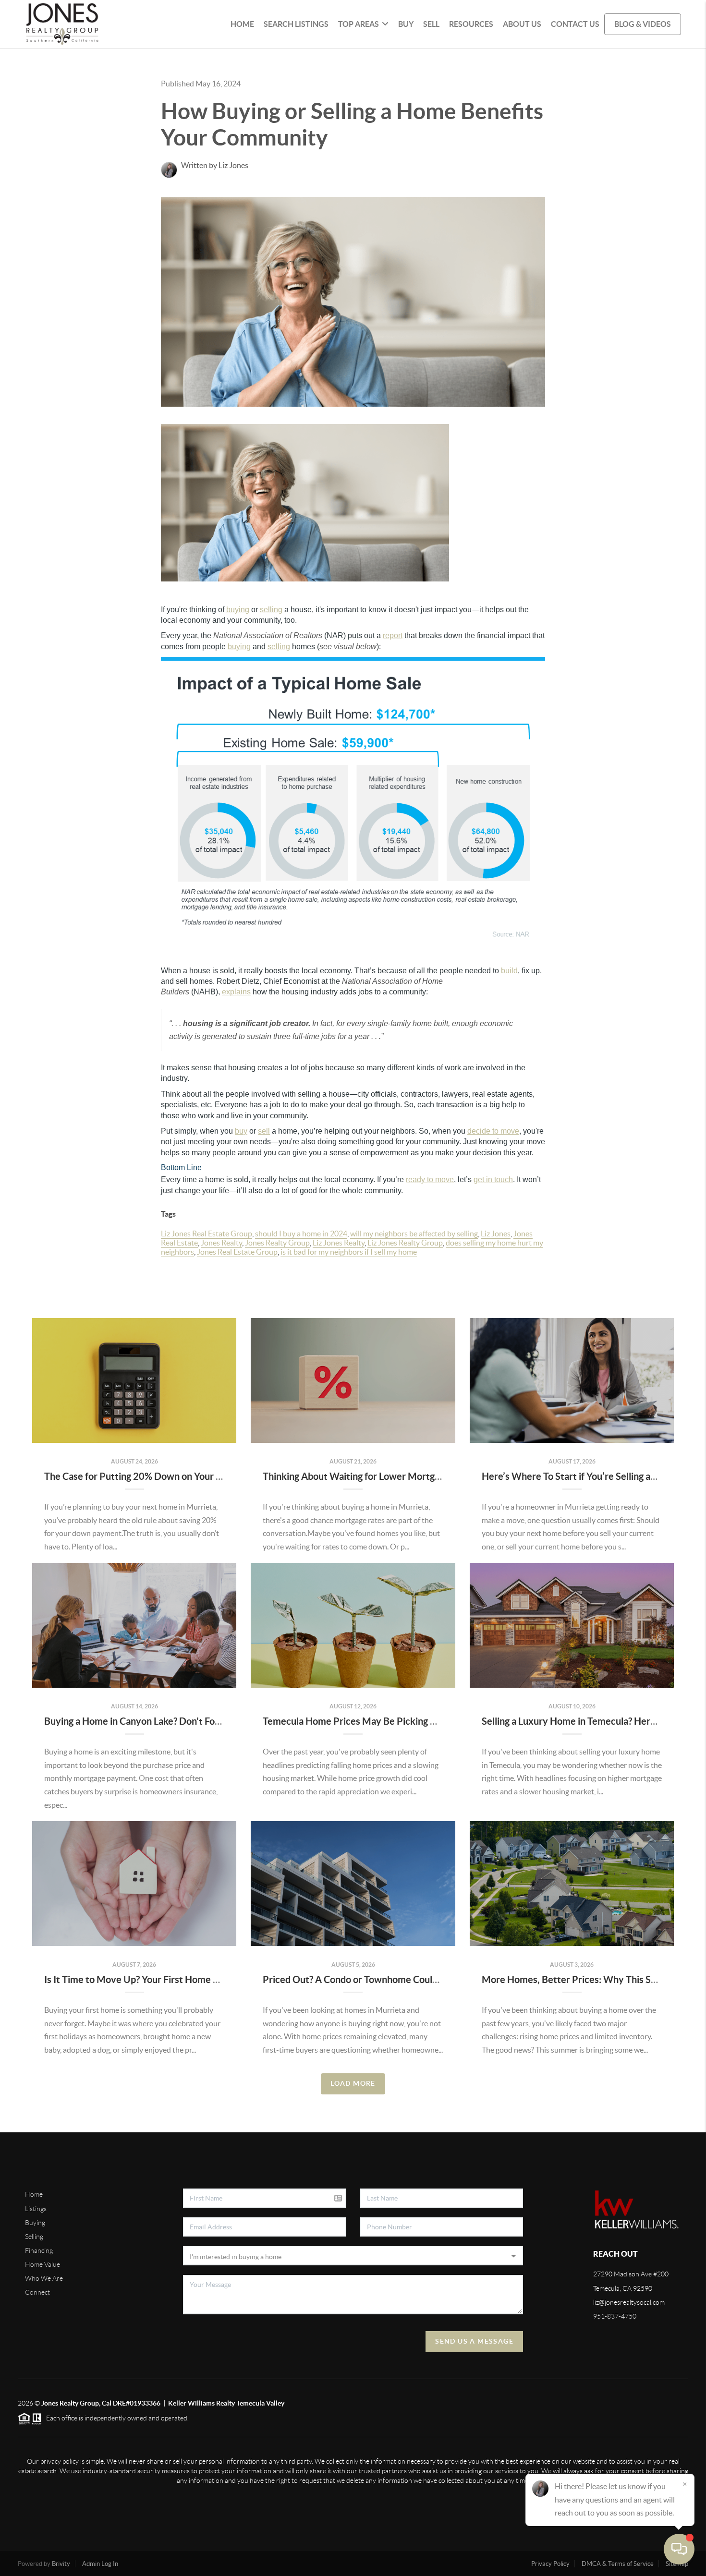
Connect (37, 2292)
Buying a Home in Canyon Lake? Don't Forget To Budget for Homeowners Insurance (219, 1721)
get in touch (493, 1179)
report (393, 635)
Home (242, 24)
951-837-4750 (615, 2316)
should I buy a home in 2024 (301, 1234)
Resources (471, 24)
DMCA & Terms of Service (618, 2564)
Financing (39, 2250)
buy (241, 1131)
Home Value (43, 2264)
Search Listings (296, 24)
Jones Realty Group (277, 1243)
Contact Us (575, 24)
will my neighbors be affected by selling (414, 1234)
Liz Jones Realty (339, 1243)
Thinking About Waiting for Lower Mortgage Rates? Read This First (404, 1476)
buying (238, 610)
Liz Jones (496, 1234)
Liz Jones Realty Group (405, 1243)
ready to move (430, 1179)
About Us (522, 24)
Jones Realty (221, 1243)
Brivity (61, 2564)
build (509, 971)
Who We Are (44, 2278)
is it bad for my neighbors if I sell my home (349, 1252)
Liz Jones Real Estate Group (207, 1234)
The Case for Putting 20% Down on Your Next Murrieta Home (175, 1476)
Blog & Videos (643, 24)
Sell (431, 24)
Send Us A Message (474, 2341)
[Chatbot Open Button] (679, 2549)
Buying (35, 2223)
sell (264, 1131)
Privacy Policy (550, 2564)
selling (271, 610)
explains (236, 992)
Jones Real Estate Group (237, 1252)
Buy (406, 24)
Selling (34, 2237)
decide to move (493, 1131)
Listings (36, 2209)
